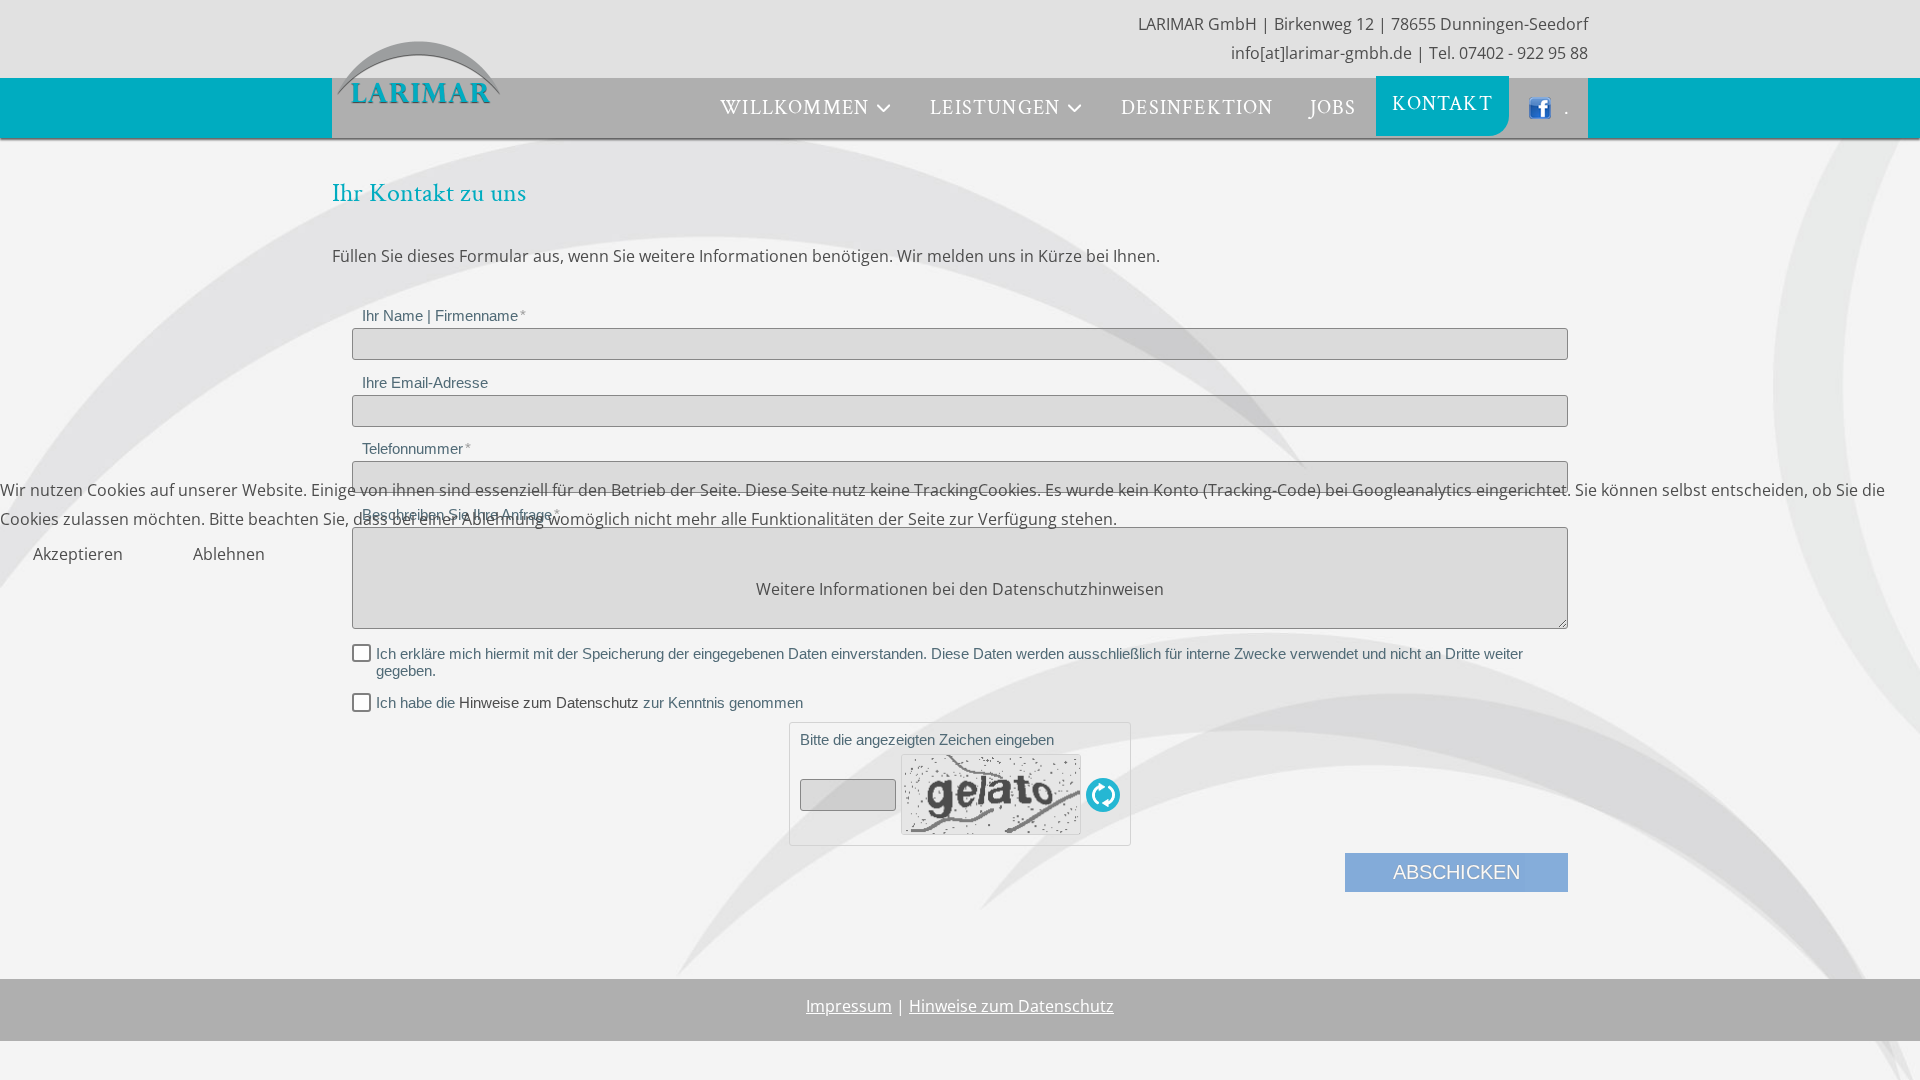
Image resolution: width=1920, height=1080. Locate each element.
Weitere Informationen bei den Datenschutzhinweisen (960, 589)
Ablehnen (229, 554)
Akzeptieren (78, 554)
